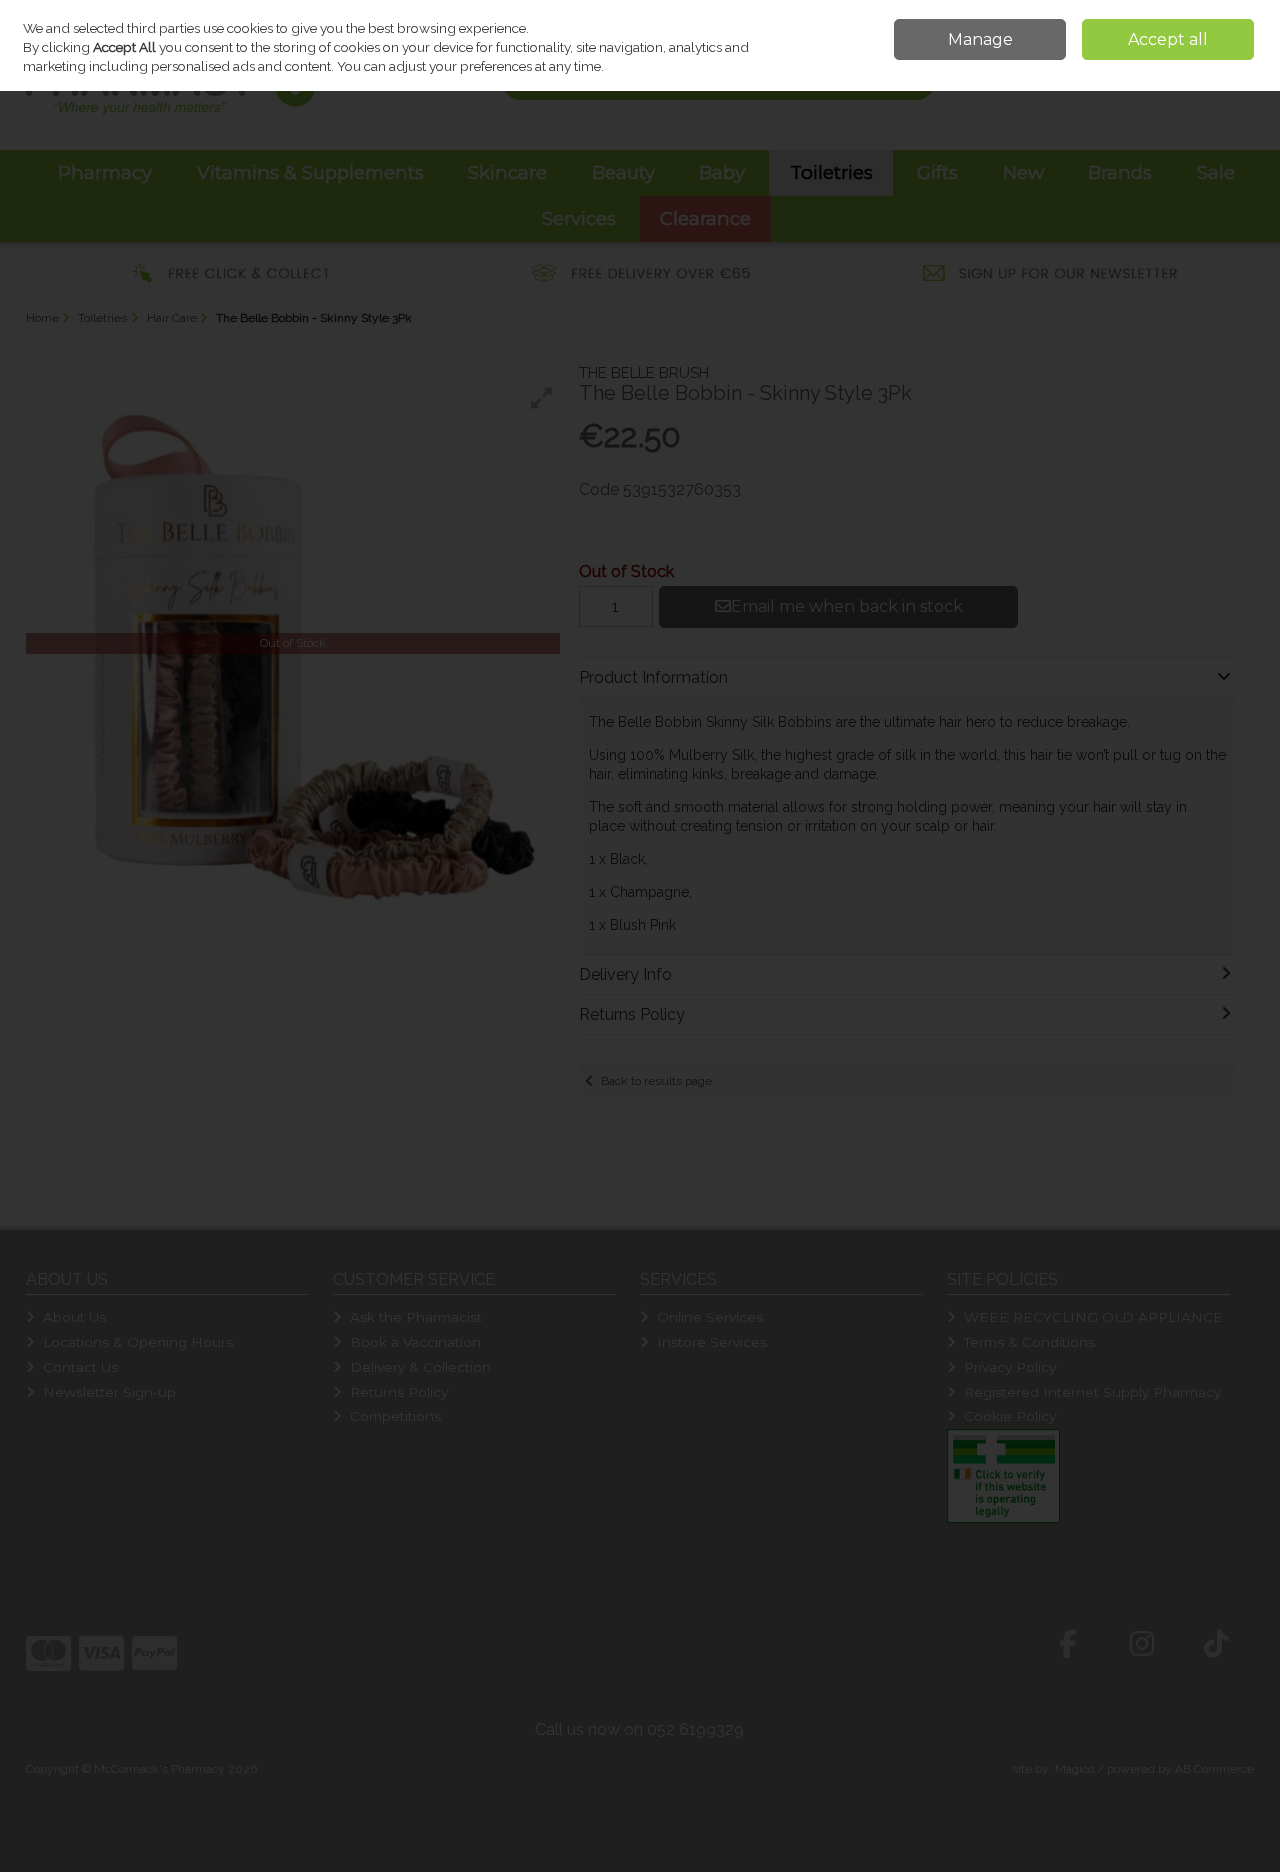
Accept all (1168, 39)
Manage (980, 39)
